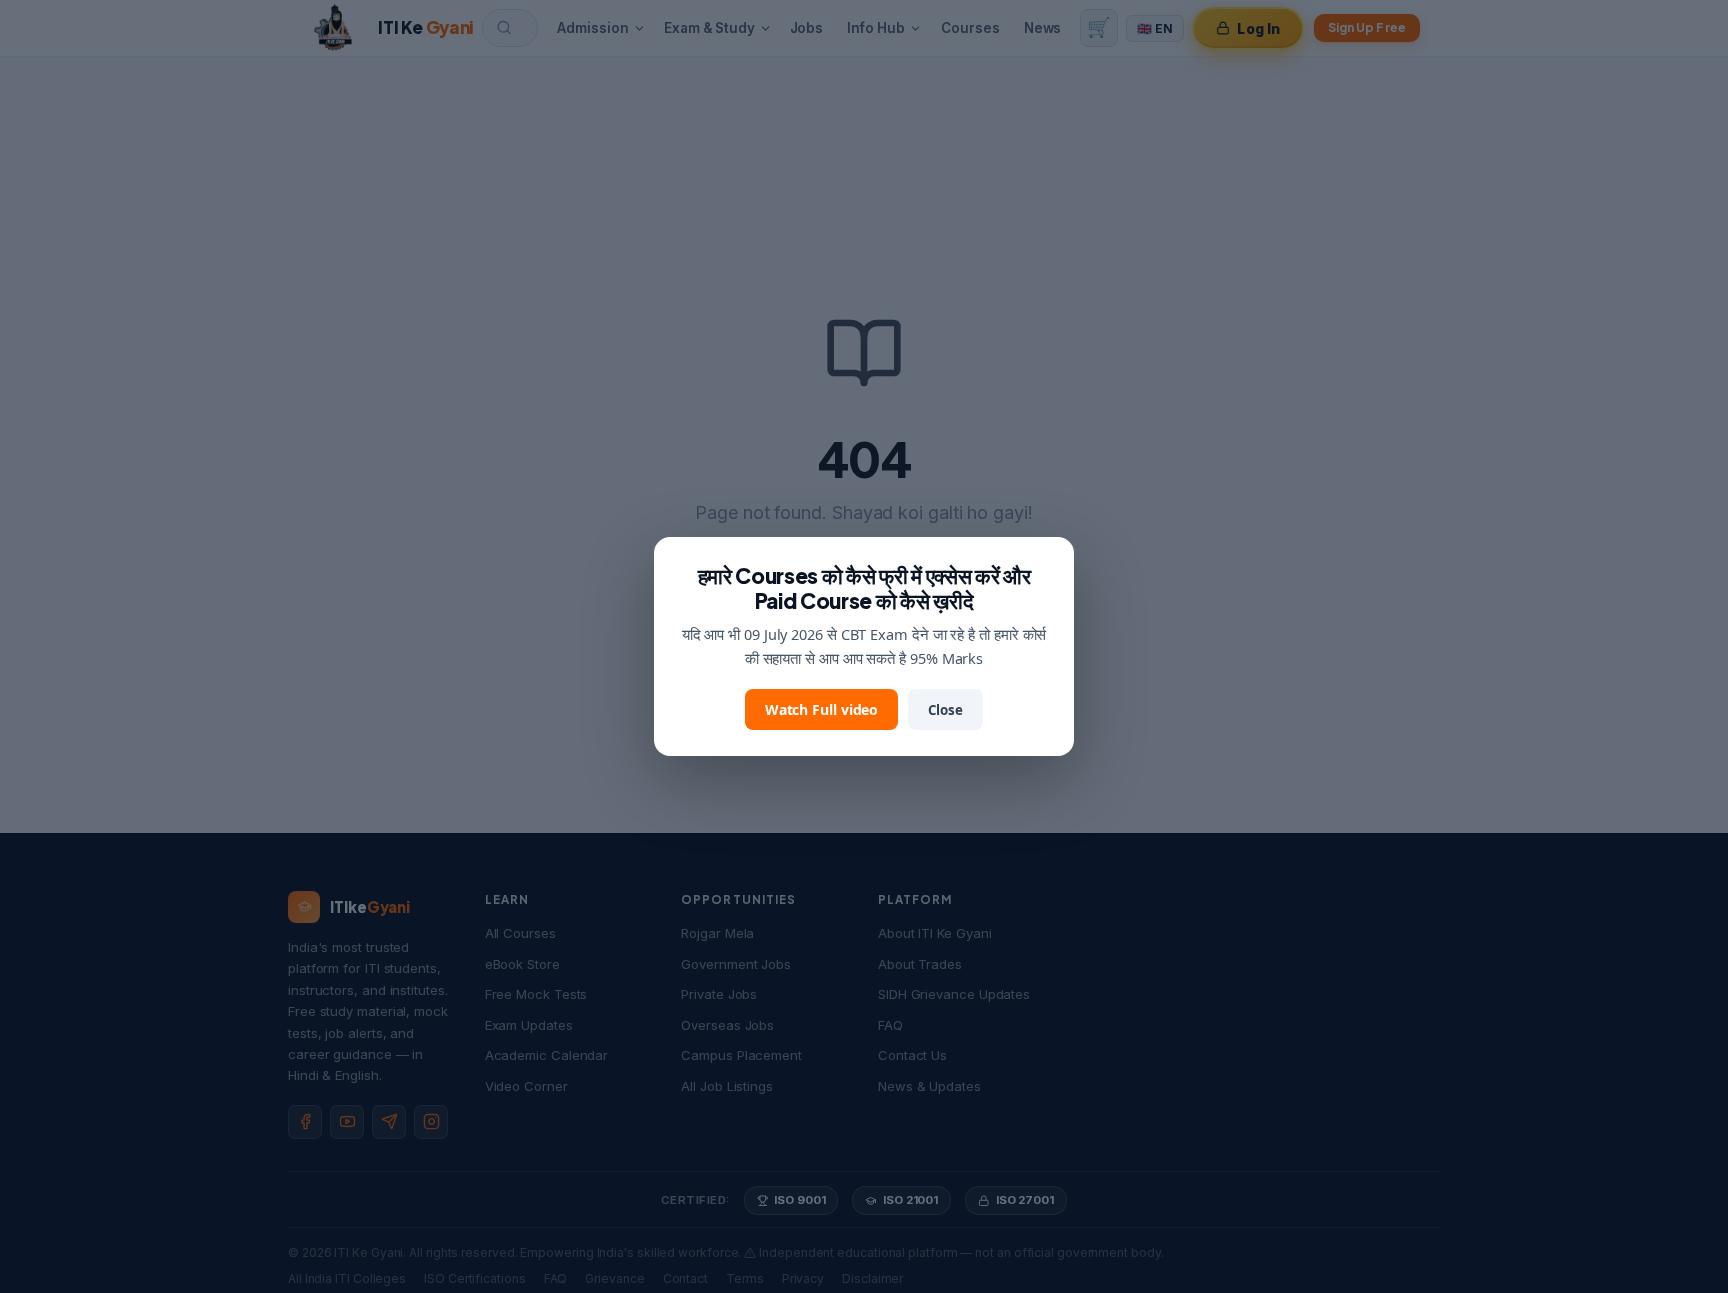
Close (945, 710)
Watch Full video (822, 709)
